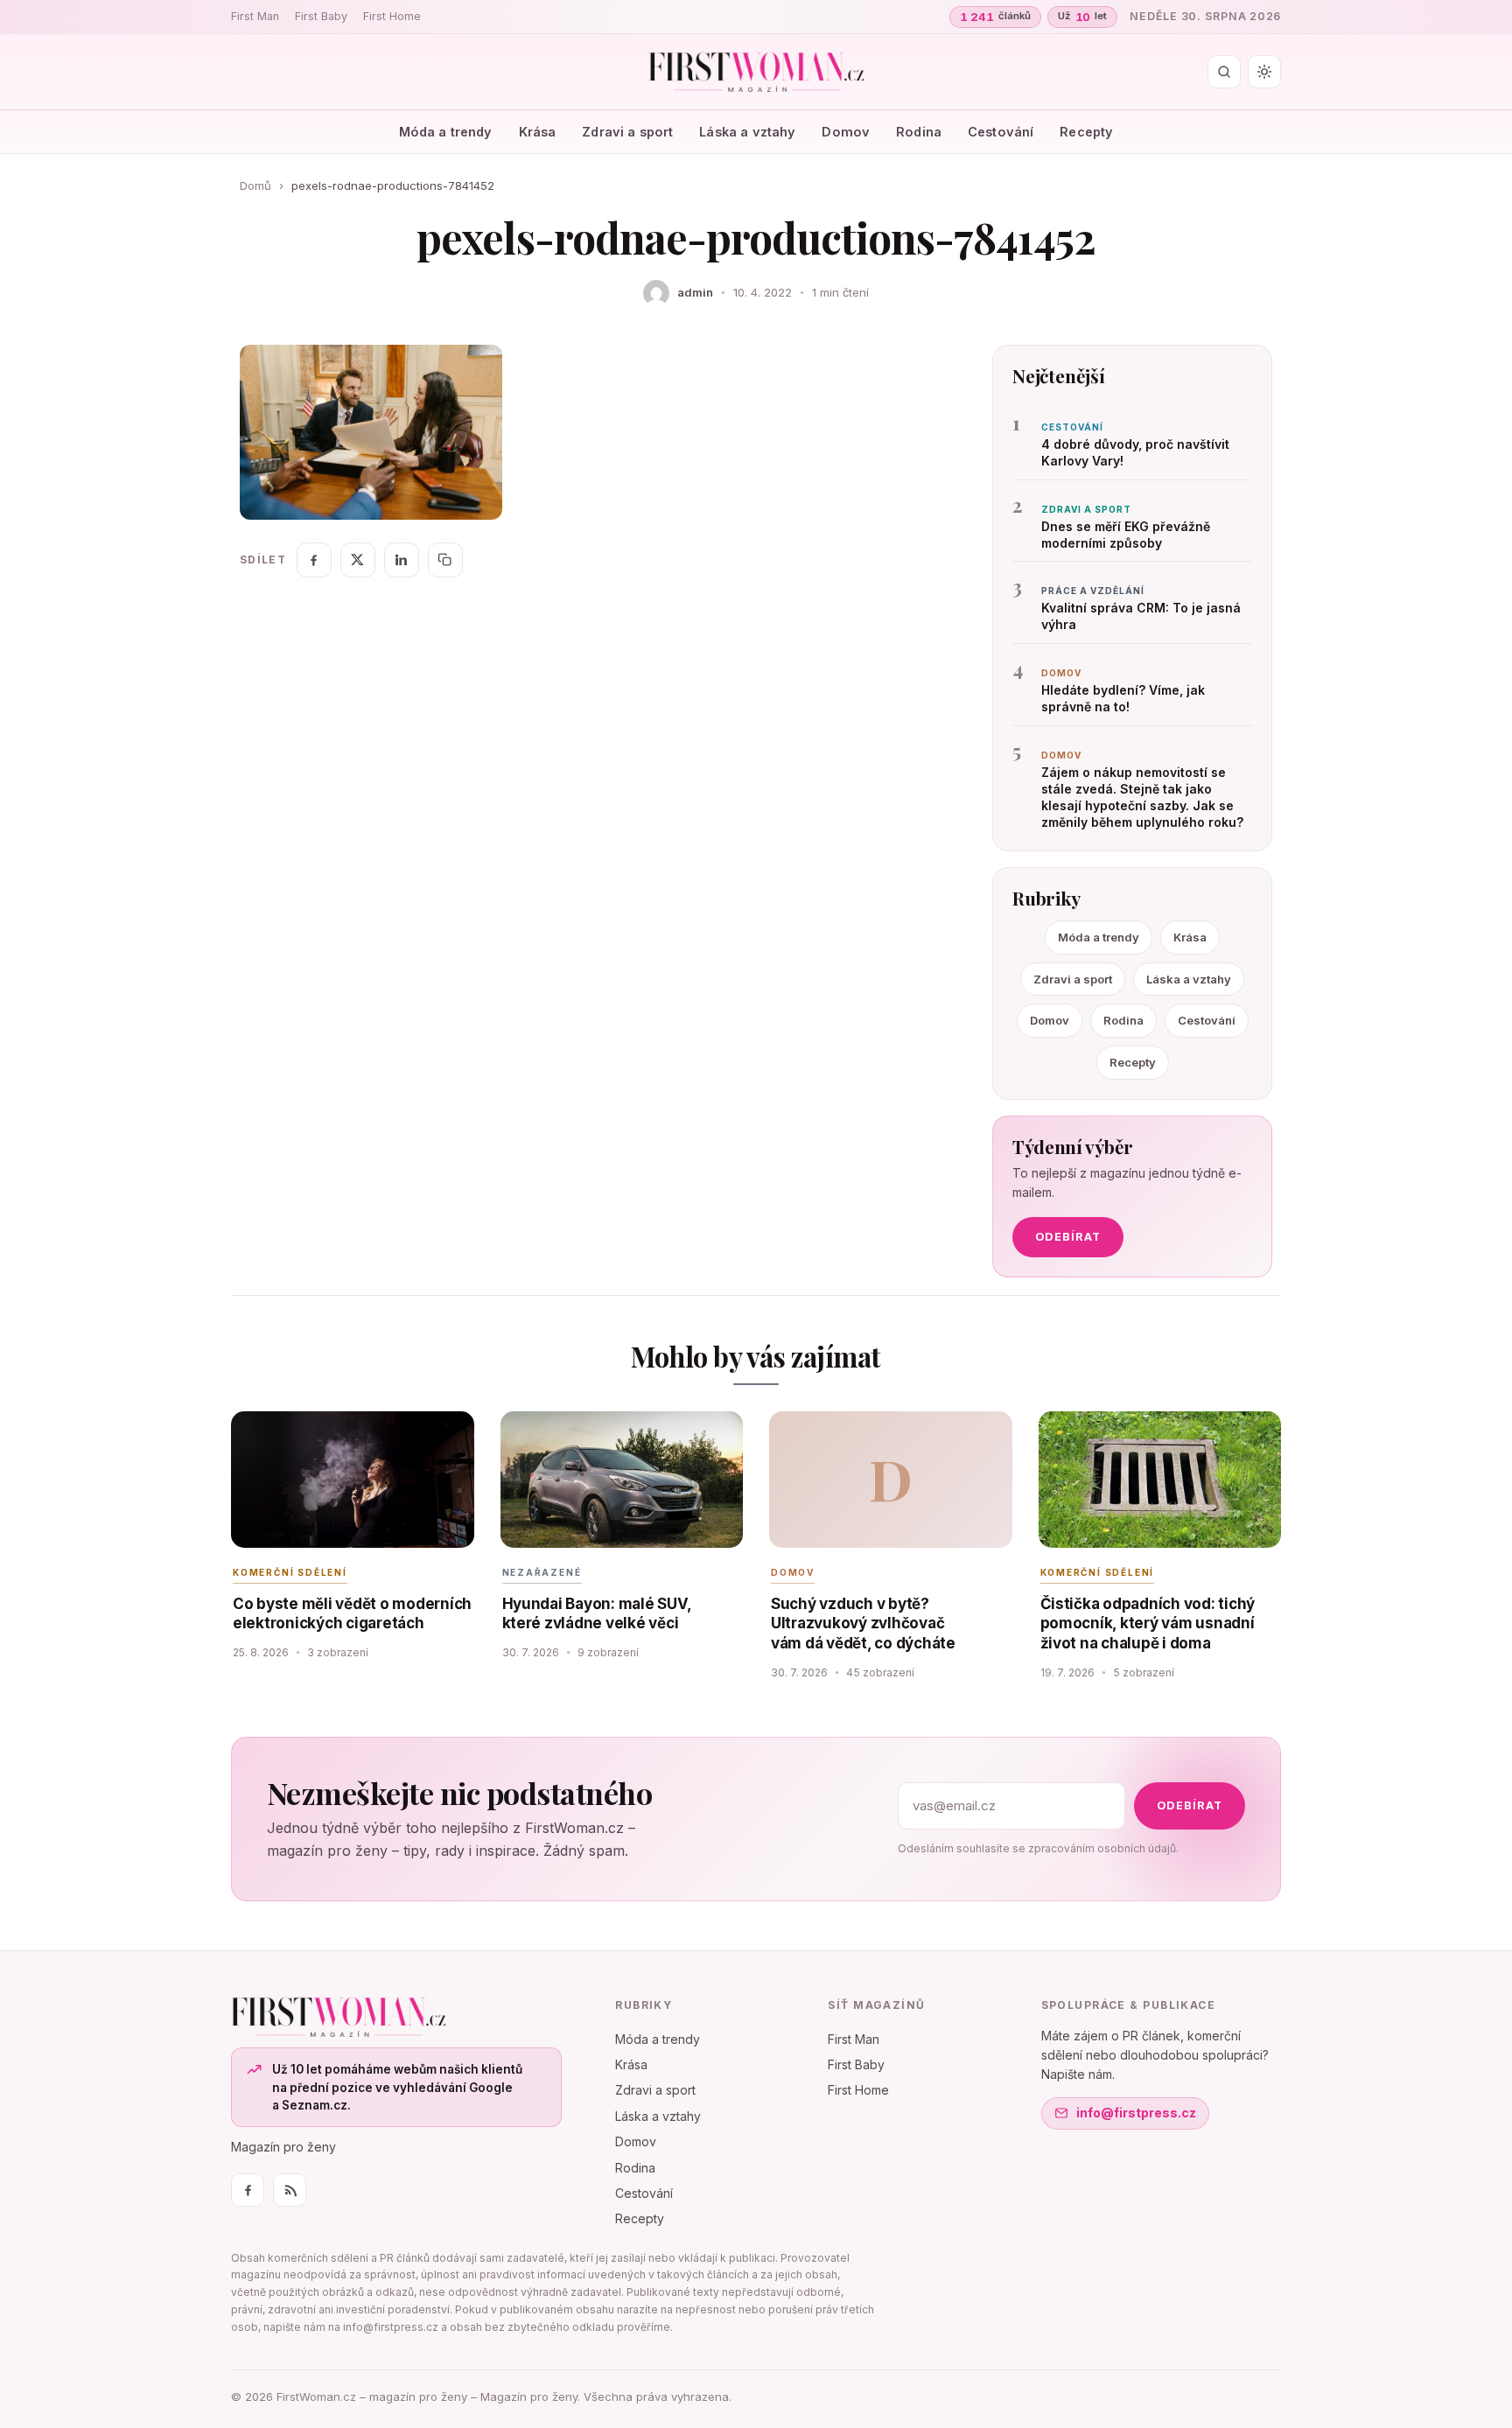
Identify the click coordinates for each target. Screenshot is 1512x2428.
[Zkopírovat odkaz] (445, 560)
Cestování (1001, 132)
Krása (538, 132)
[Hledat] (1224, 72)
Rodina (919, 132)
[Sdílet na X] (358, 560)
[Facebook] (248, 2190)
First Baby (321, 16)
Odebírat (1068, 1237)
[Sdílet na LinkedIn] (402, 560)
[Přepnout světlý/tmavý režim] (1264, 72)
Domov (846, 132)
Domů (255, 185)
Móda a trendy (446, 132)
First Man (255, 16)
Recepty (1086, 132)
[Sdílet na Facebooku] (314, 560)
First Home (392, 16)
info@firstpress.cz (1136, 2113)
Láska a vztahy (747, 132)
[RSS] (290, 2190)
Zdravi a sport (627, 132)
